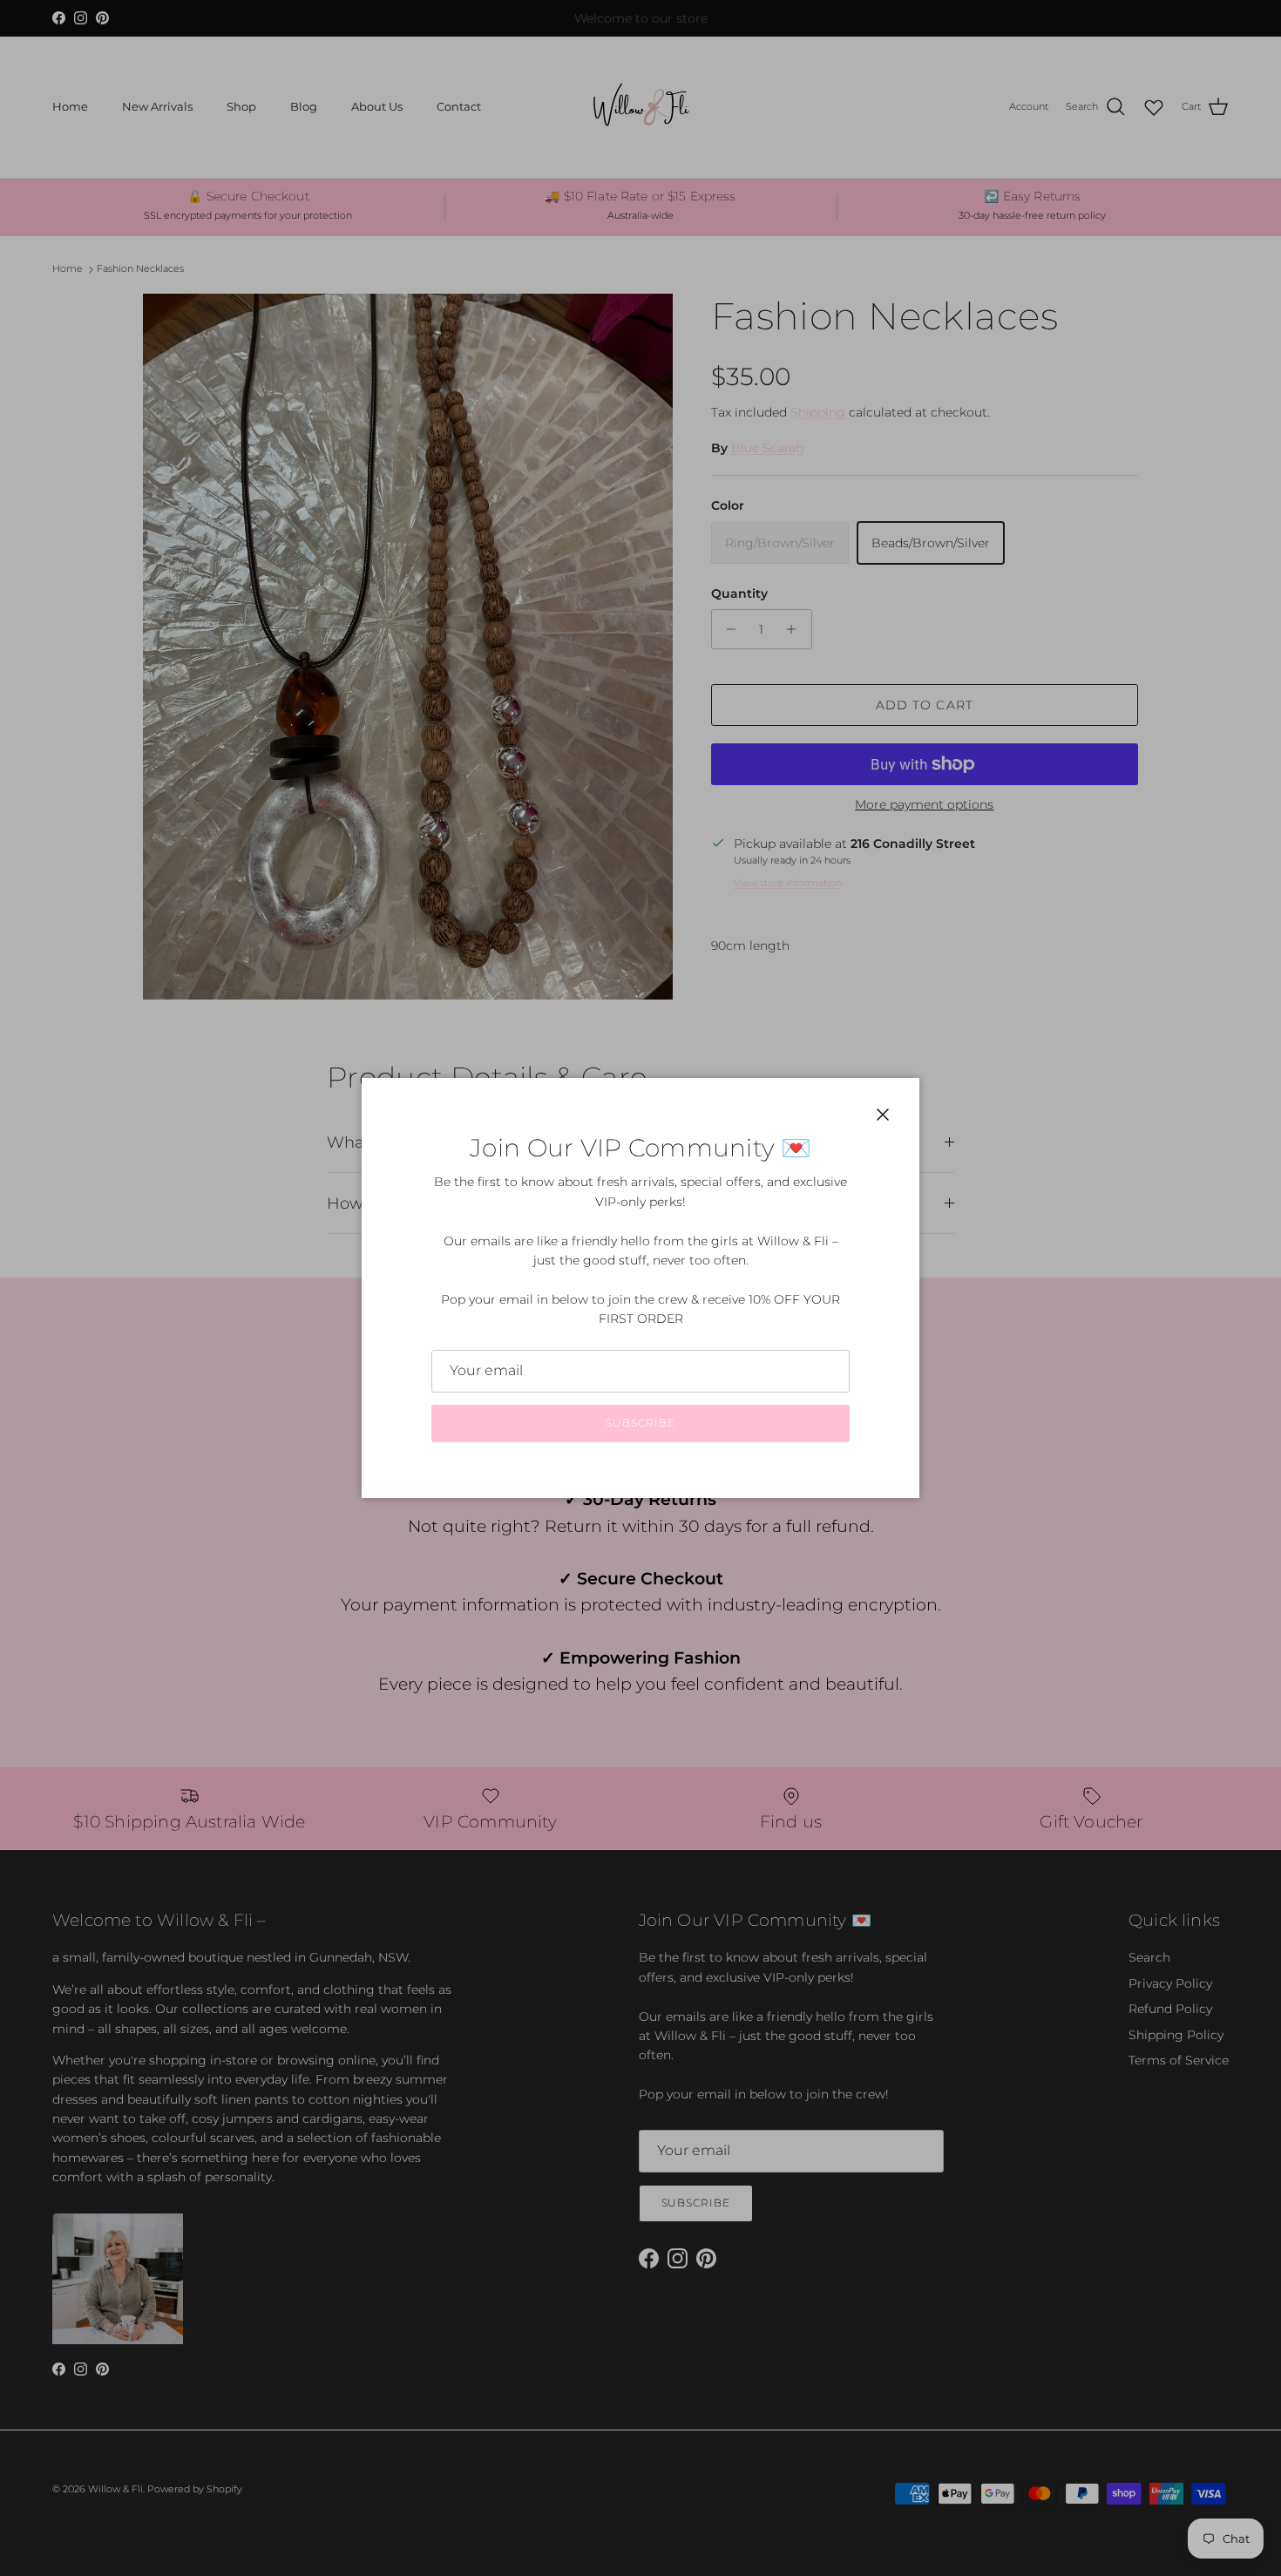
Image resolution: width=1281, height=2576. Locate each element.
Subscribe (640, 1423)
